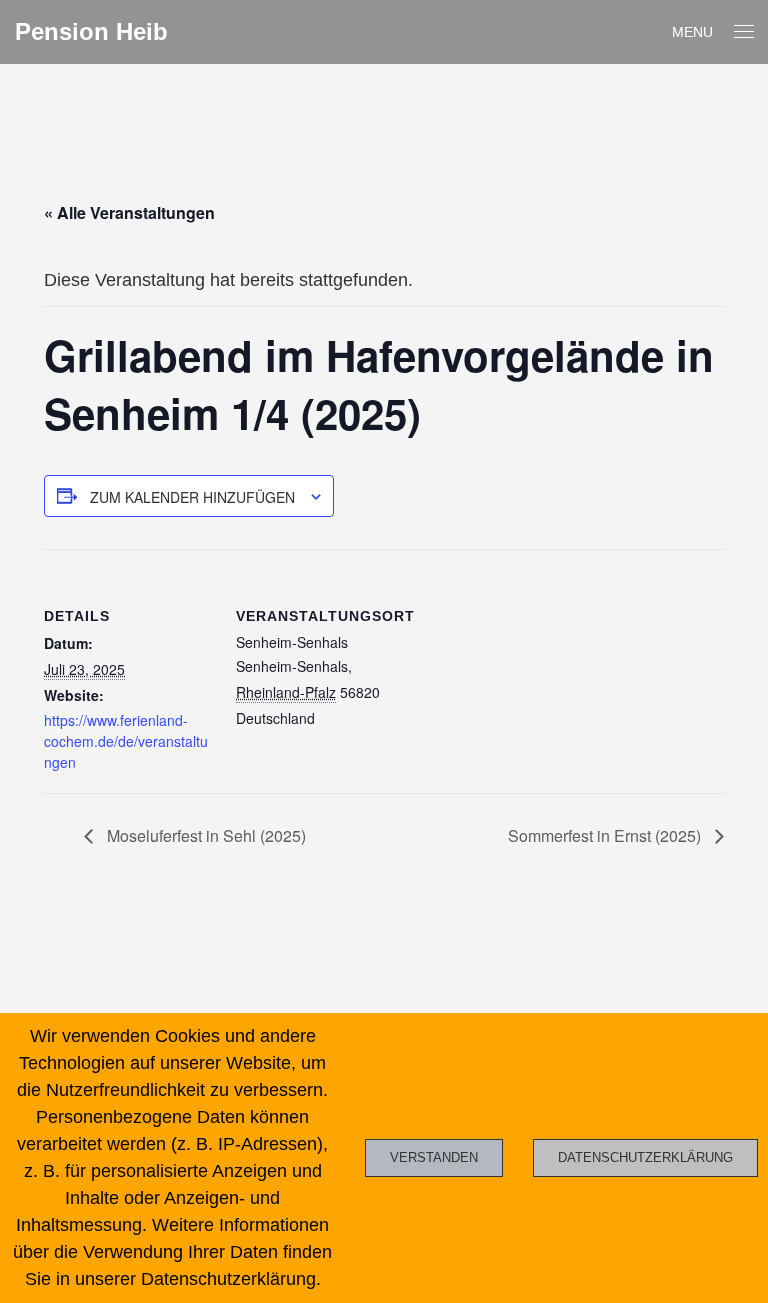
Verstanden (434, 1157)
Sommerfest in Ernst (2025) (606, 835)
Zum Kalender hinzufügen (192, 497)
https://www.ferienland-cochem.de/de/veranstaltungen (126, 741)
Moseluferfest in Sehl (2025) (204, 835)
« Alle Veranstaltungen (129, 212)
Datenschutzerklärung (645, 1157)
